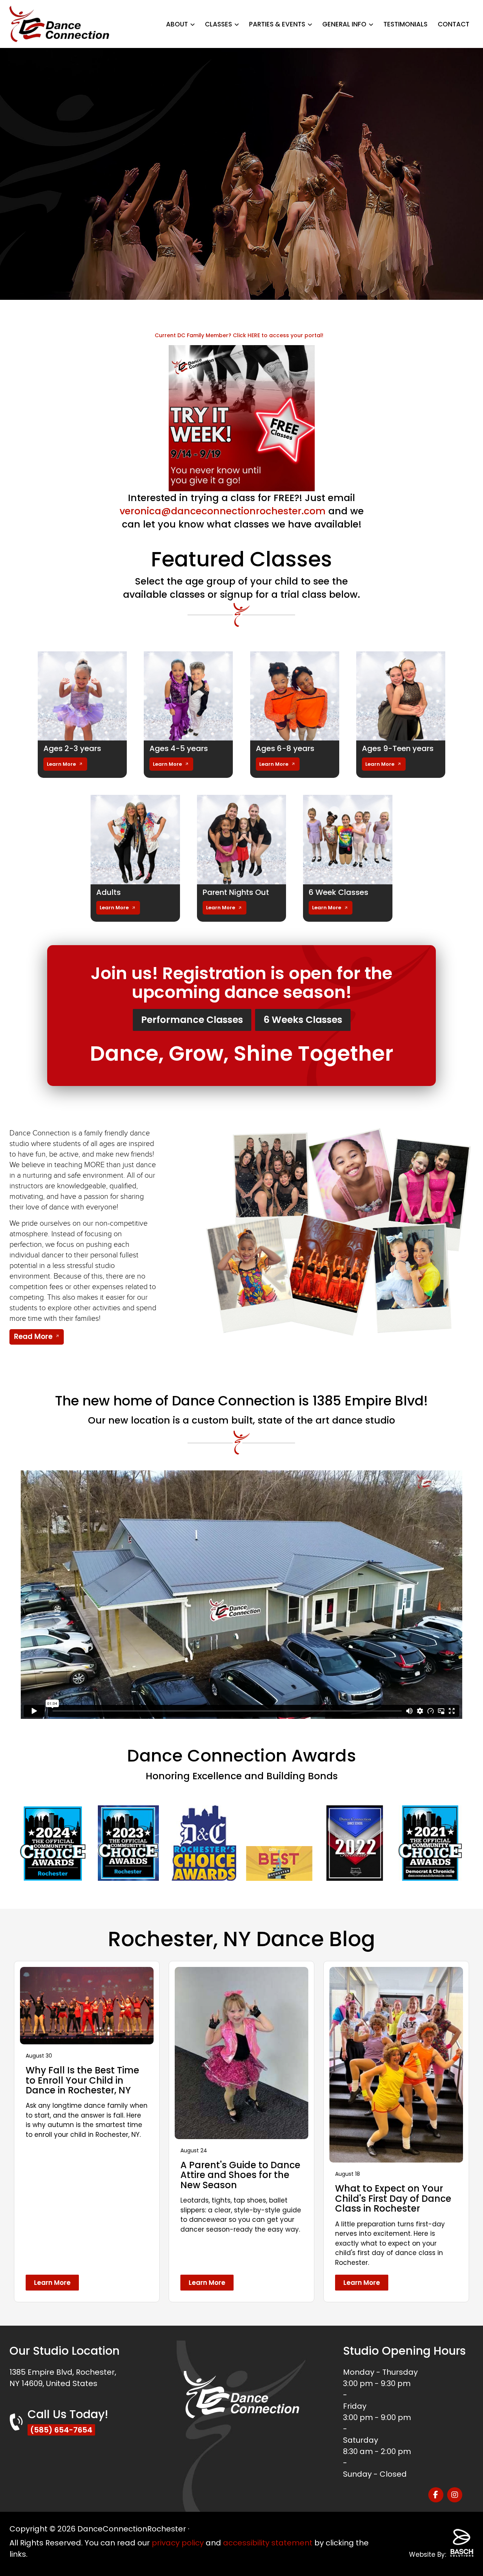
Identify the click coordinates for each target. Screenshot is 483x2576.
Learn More (61, 764)
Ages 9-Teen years (398, 748)
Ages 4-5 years (179, 748)
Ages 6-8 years (285, 748)
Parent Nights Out (236, 892)
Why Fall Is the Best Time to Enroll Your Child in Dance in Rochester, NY (82, 2080)
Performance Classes (192, 1020)
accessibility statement (268, 2543)
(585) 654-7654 (61, 2430)
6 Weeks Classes (303, 1020)
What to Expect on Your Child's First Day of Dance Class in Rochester (393, 2198)
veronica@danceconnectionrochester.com (223, 511)
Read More (33, 1337)
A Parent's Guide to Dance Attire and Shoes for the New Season (240, 2175)
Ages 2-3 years (72, 748)
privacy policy (178, 2543)
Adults (108, 892)
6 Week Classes (338, 892)
